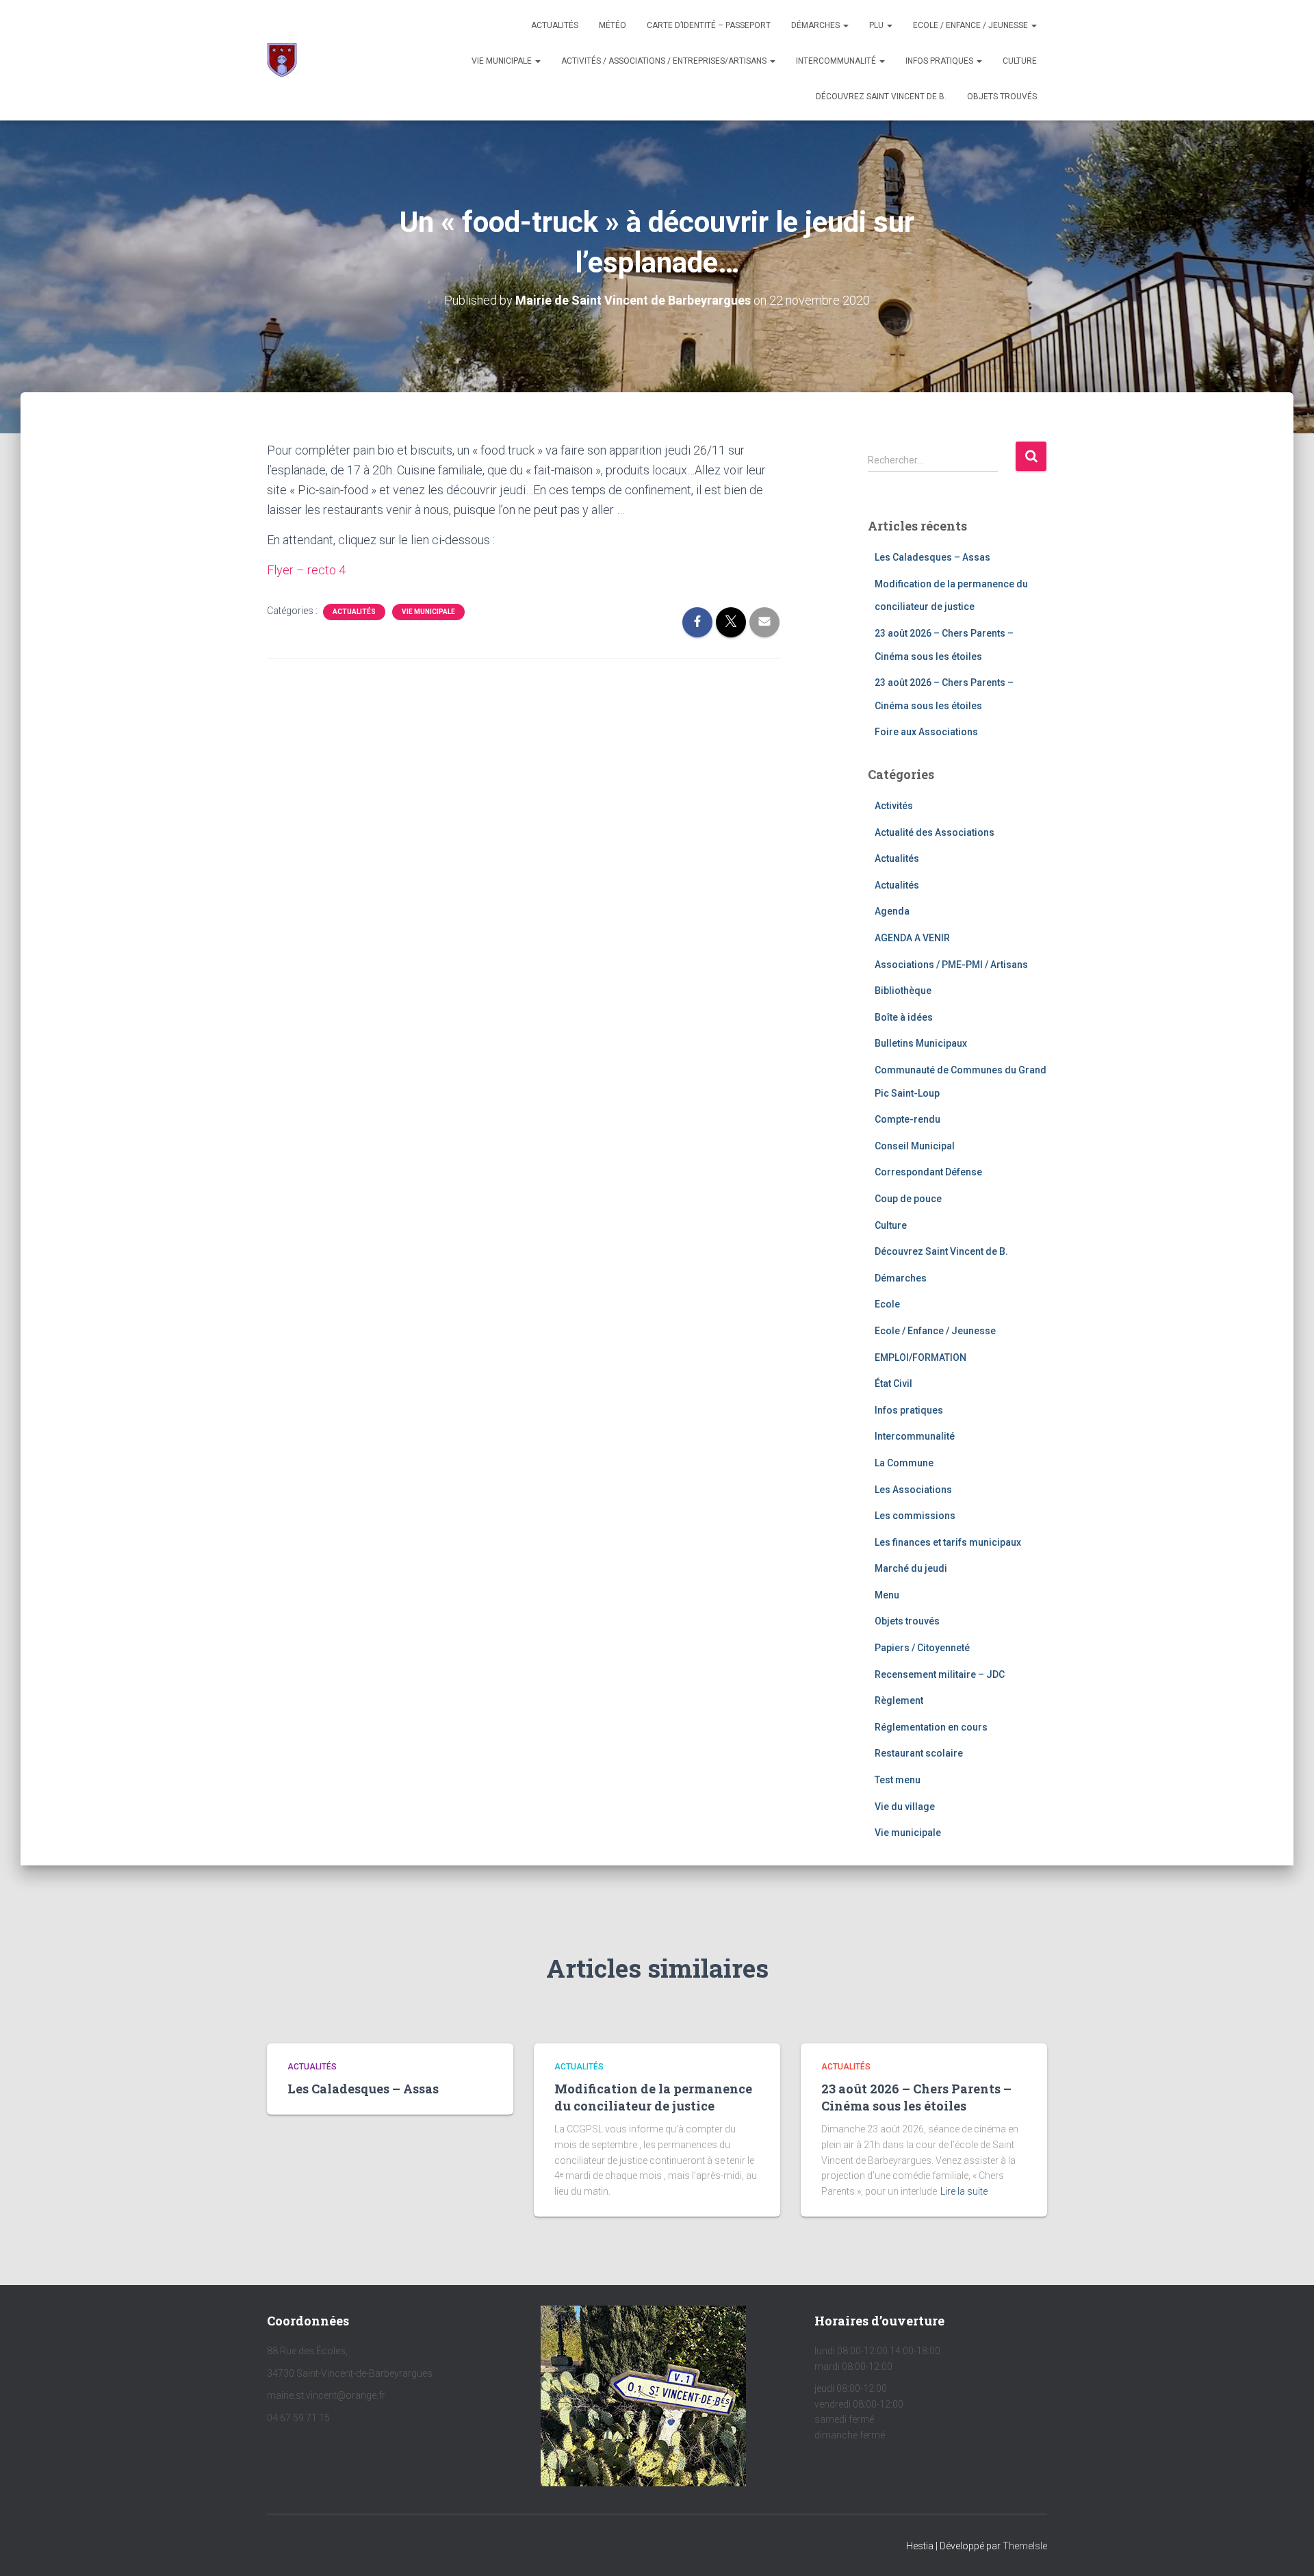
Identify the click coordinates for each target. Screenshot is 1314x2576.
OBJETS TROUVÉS (1002, 97)
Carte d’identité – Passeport (709, 25)
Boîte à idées (904, 1017)
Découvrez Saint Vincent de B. (881, 97)
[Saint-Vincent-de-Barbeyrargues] (282, 60)
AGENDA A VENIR (912, 938)
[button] (845, 25)
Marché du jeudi (911, 1568)
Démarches (816, 25)
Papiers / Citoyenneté (922, 1648)
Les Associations (913, 1490)
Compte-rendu (907, 1119)
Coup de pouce (908, 1199)
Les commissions (915, 1516)
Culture (1020, 61)
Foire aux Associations (926, 732)
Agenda (892, 911)
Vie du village (905, 1807)
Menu (887, 1595)
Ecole (887, 1304)
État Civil (893, 1383)
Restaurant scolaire (919, 1753)
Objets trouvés (907, 1621)
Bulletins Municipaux (921, 1043)
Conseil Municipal (915, 1146)
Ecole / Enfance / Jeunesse (971, 25)
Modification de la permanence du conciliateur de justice (653, 2097)
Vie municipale (503, 61)
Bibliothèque (903, 991)
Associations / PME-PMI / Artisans (951, 965)
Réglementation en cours (931, 1727)
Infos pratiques (940, 61)
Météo (613, 25)
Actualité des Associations (935, 832)
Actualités (555, 25)
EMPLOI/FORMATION (920, 1357)
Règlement (899, 1700)
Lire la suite (964, 2191)
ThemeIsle (1025, 2546)
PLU (877, 25)
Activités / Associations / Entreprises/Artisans (665, 61)
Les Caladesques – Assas (932, 557)
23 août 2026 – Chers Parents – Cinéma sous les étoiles (916, 2097)
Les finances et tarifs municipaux (948, 1542)
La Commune (904, 1463)
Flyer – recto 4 (306, 570)
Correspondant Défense (928, 1172)
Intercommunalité (837, 61)
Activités (894, 806)
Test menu (898, 1780)
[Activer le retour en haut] (1287, 2549)
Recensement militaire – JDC (940, 1674)
